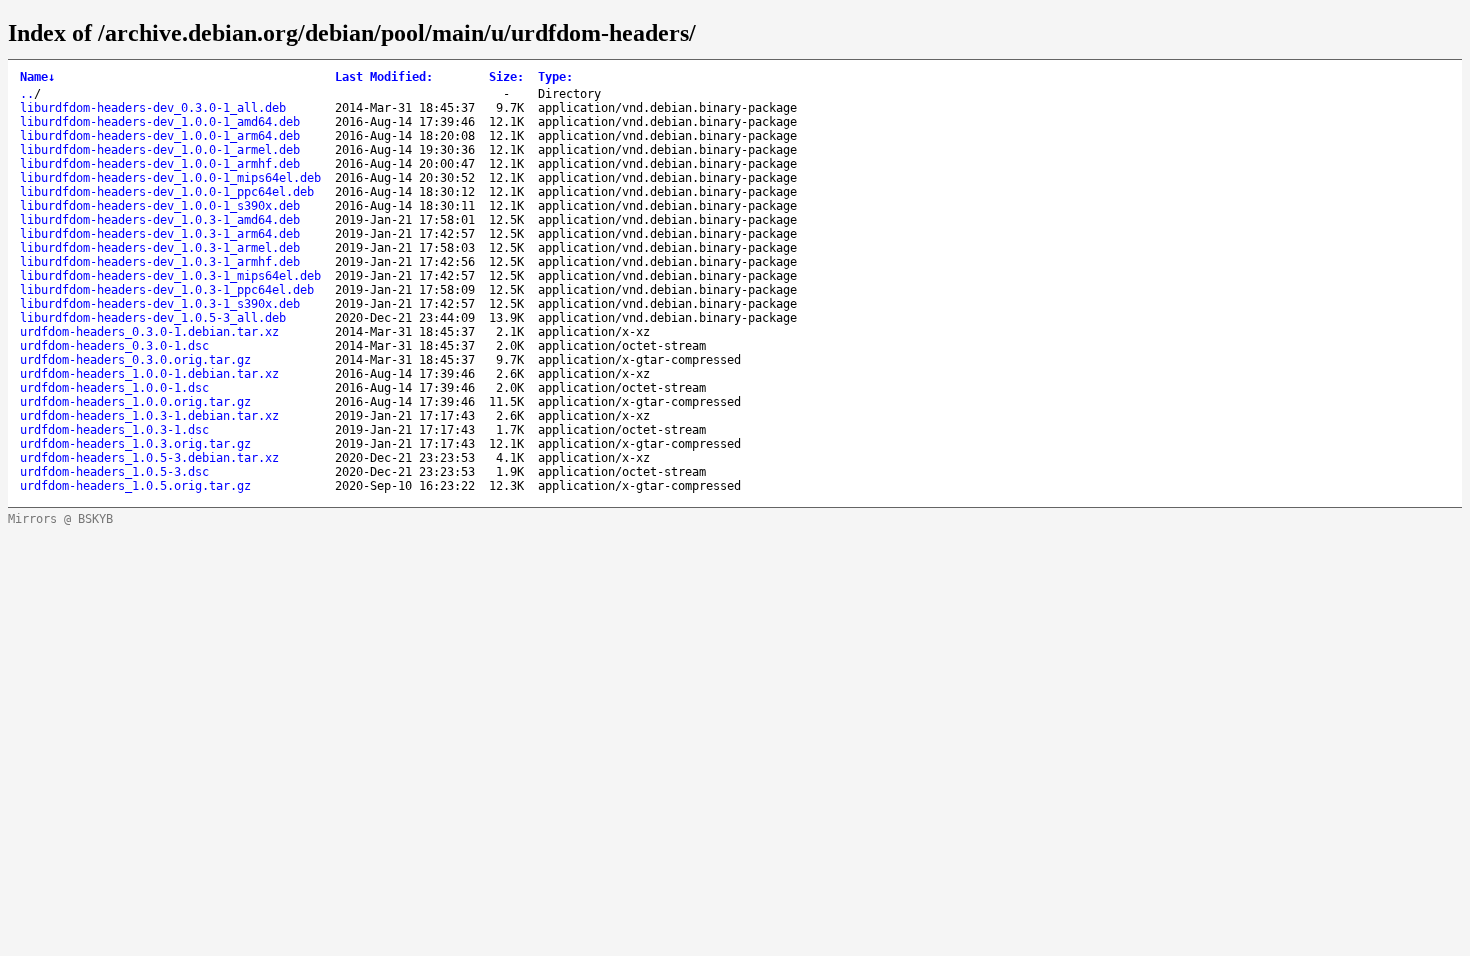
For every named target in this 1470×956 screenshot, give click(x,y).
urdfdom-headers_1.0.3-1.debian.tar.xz (149, 416)
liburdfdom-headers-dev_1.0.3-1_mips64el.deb (170, 276)
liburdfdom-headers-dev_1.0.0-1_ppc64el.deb (167, 192)
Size (506, 77)
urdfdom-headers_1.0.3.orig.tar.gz (135, 444)
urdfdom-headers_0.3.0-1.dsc (114, 346)
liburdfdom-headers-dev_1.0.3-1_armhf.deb (160, 262)
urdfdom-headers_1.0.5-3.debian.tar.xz (149, 458)
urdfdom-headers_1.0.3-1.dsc (114, 430)
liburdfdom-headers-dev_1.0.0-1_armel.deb (160, 150)
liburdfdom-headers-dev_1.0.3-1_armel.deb (160, 248)
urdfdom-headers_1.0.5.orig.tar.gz (135, 486)
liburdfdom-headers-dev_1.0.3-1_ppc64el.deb (167, 290)
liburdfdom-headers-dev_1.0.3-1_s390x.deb (160, 304)
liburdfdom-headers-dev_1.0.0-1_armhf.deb (160, 164)
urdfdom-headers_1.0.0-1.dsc (114, 388)
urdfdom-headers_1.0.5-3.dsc (114, 472)
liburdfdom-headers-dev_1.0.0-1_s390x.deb (160, 206)
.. (27, 94)
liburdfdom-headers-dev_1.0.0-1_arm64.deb (160, 136)
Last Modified (384, 77)
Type (555, 77)
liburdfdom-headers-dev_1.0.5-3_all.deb (153, 318)
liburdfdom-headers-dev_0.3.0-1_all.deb (153, 108)
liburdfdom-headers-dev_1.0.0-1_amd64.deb (160, 122)
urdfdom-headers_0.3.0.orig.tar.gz (135, 360)
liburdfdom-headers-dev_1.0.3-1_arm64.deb (160, 234)
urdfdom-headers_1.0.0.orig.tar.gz (135, 402)
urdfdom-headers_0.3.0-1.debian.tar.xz (149, 332)
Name (37, 77)
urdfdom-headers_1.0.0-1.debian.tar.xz (149, 374)
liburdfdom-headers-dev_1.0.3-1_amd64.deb (160, 220)
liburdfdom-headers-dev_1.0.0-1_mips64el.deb (170, 178)
